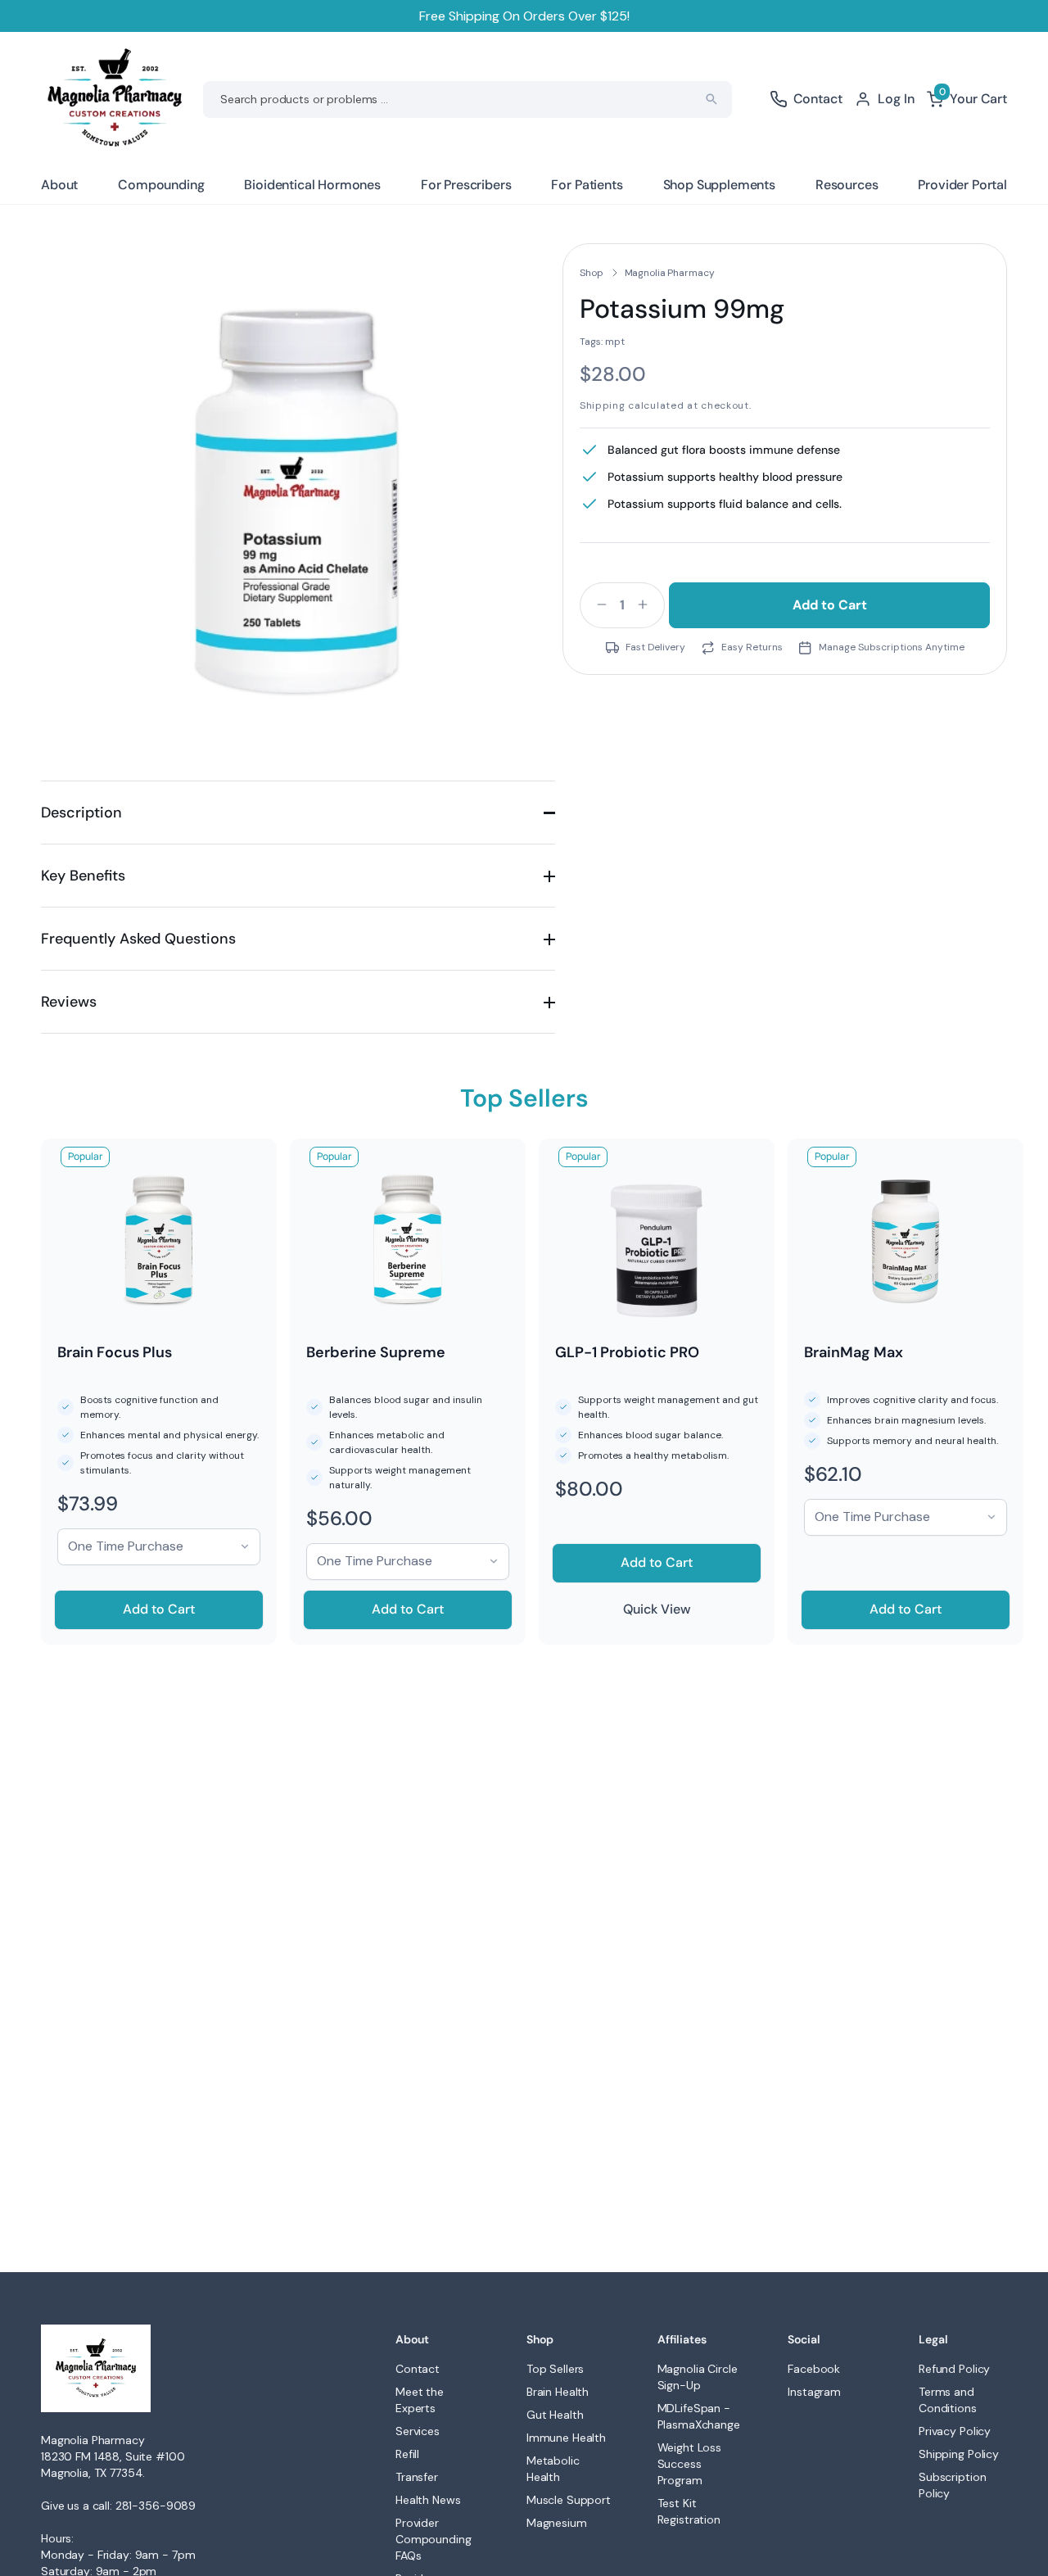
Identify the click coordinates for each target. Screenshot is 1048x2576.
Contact (418, 2369)
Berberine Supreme (376, 1352)
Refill (407, 2454)
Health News (428, 2500)
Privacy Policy (955, 2431)
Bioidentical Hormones (312, 185)
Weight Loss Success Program (689, 2464)
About (59, 185)
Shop (592, 273)
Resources (847, 185)
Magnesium (557, 2523)
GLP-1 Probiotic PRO (627, 1352)
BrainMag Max (854, 1352)
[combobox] (468, 100)
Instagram (814, 2392)
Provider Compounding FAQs (433, 2539)
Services (418, 2431)
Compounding (161, 185)
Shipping (603, 405)
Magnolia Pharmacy (670, 273)
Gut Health (555, 2415)
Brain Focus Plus (115, 1352)
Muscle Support (569, 2500)
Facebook (814, 2369)
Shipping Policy (959, 2454)
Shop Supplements (719, 185)
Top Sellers (555, 2369)
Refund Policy (954, 2369)
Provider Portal (962, 185)
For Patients (587, 185)
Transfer (417, 2477)
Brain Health (558, 2392)
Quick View (657, 1609)
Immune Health (566, 2438)
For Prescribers (466, 185)
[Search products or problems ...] (711, 99)
